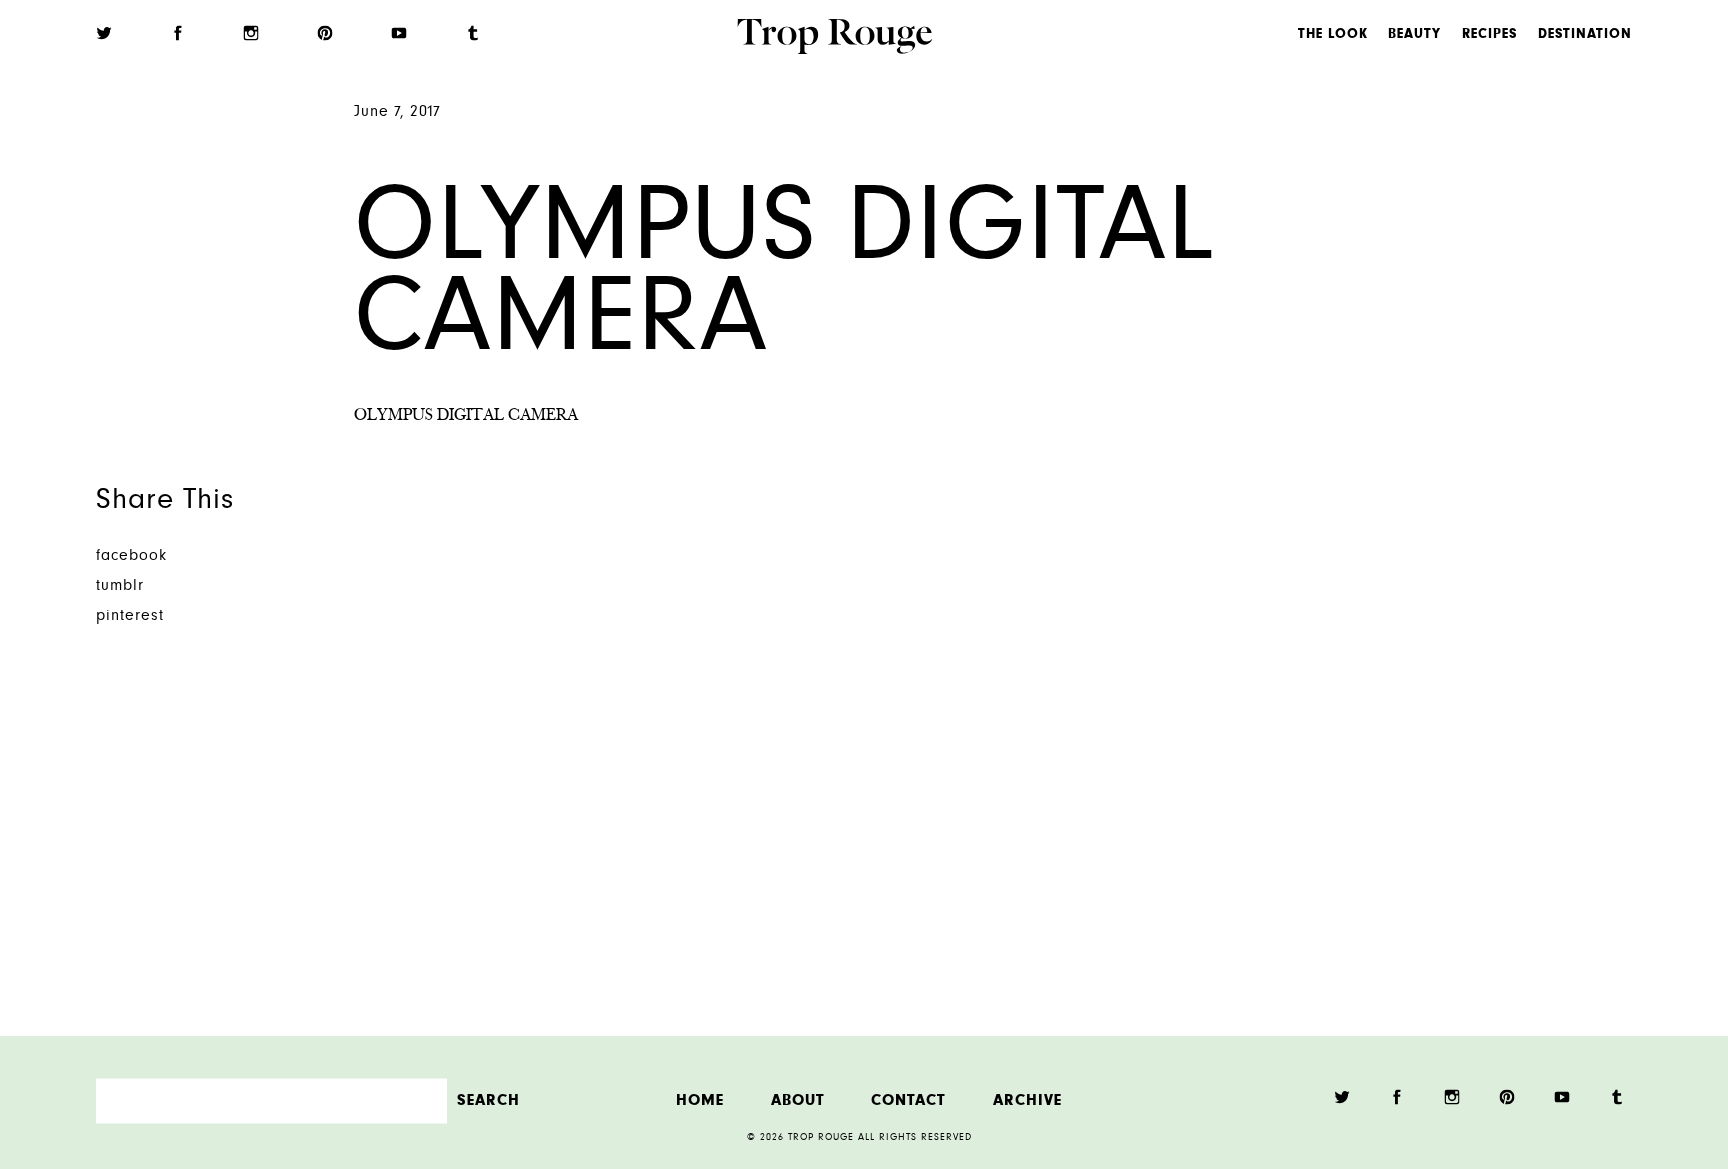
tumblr (120, 586)
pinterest (130, 616)
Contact (908, 1100)
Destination (1585, 35)
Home (700, 1100)
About (798, 1100)
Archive (1027, 1100)
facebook (131, 556)
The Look (1333, 35)
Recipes (1489, 35)
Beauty (1414, 35)
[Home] (834, 39)
